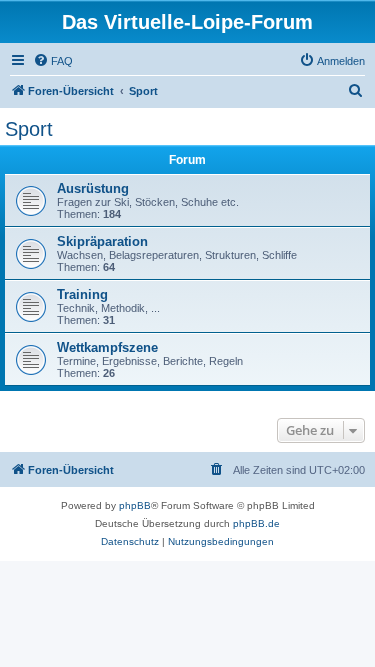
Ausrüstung (93, 188)
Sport (29, 129)
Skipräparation (102, 241)
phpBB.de (256, 523)
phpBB (135, 505)
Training (82, 294)
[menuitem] (53, 61)
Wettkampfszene (107, 347)
